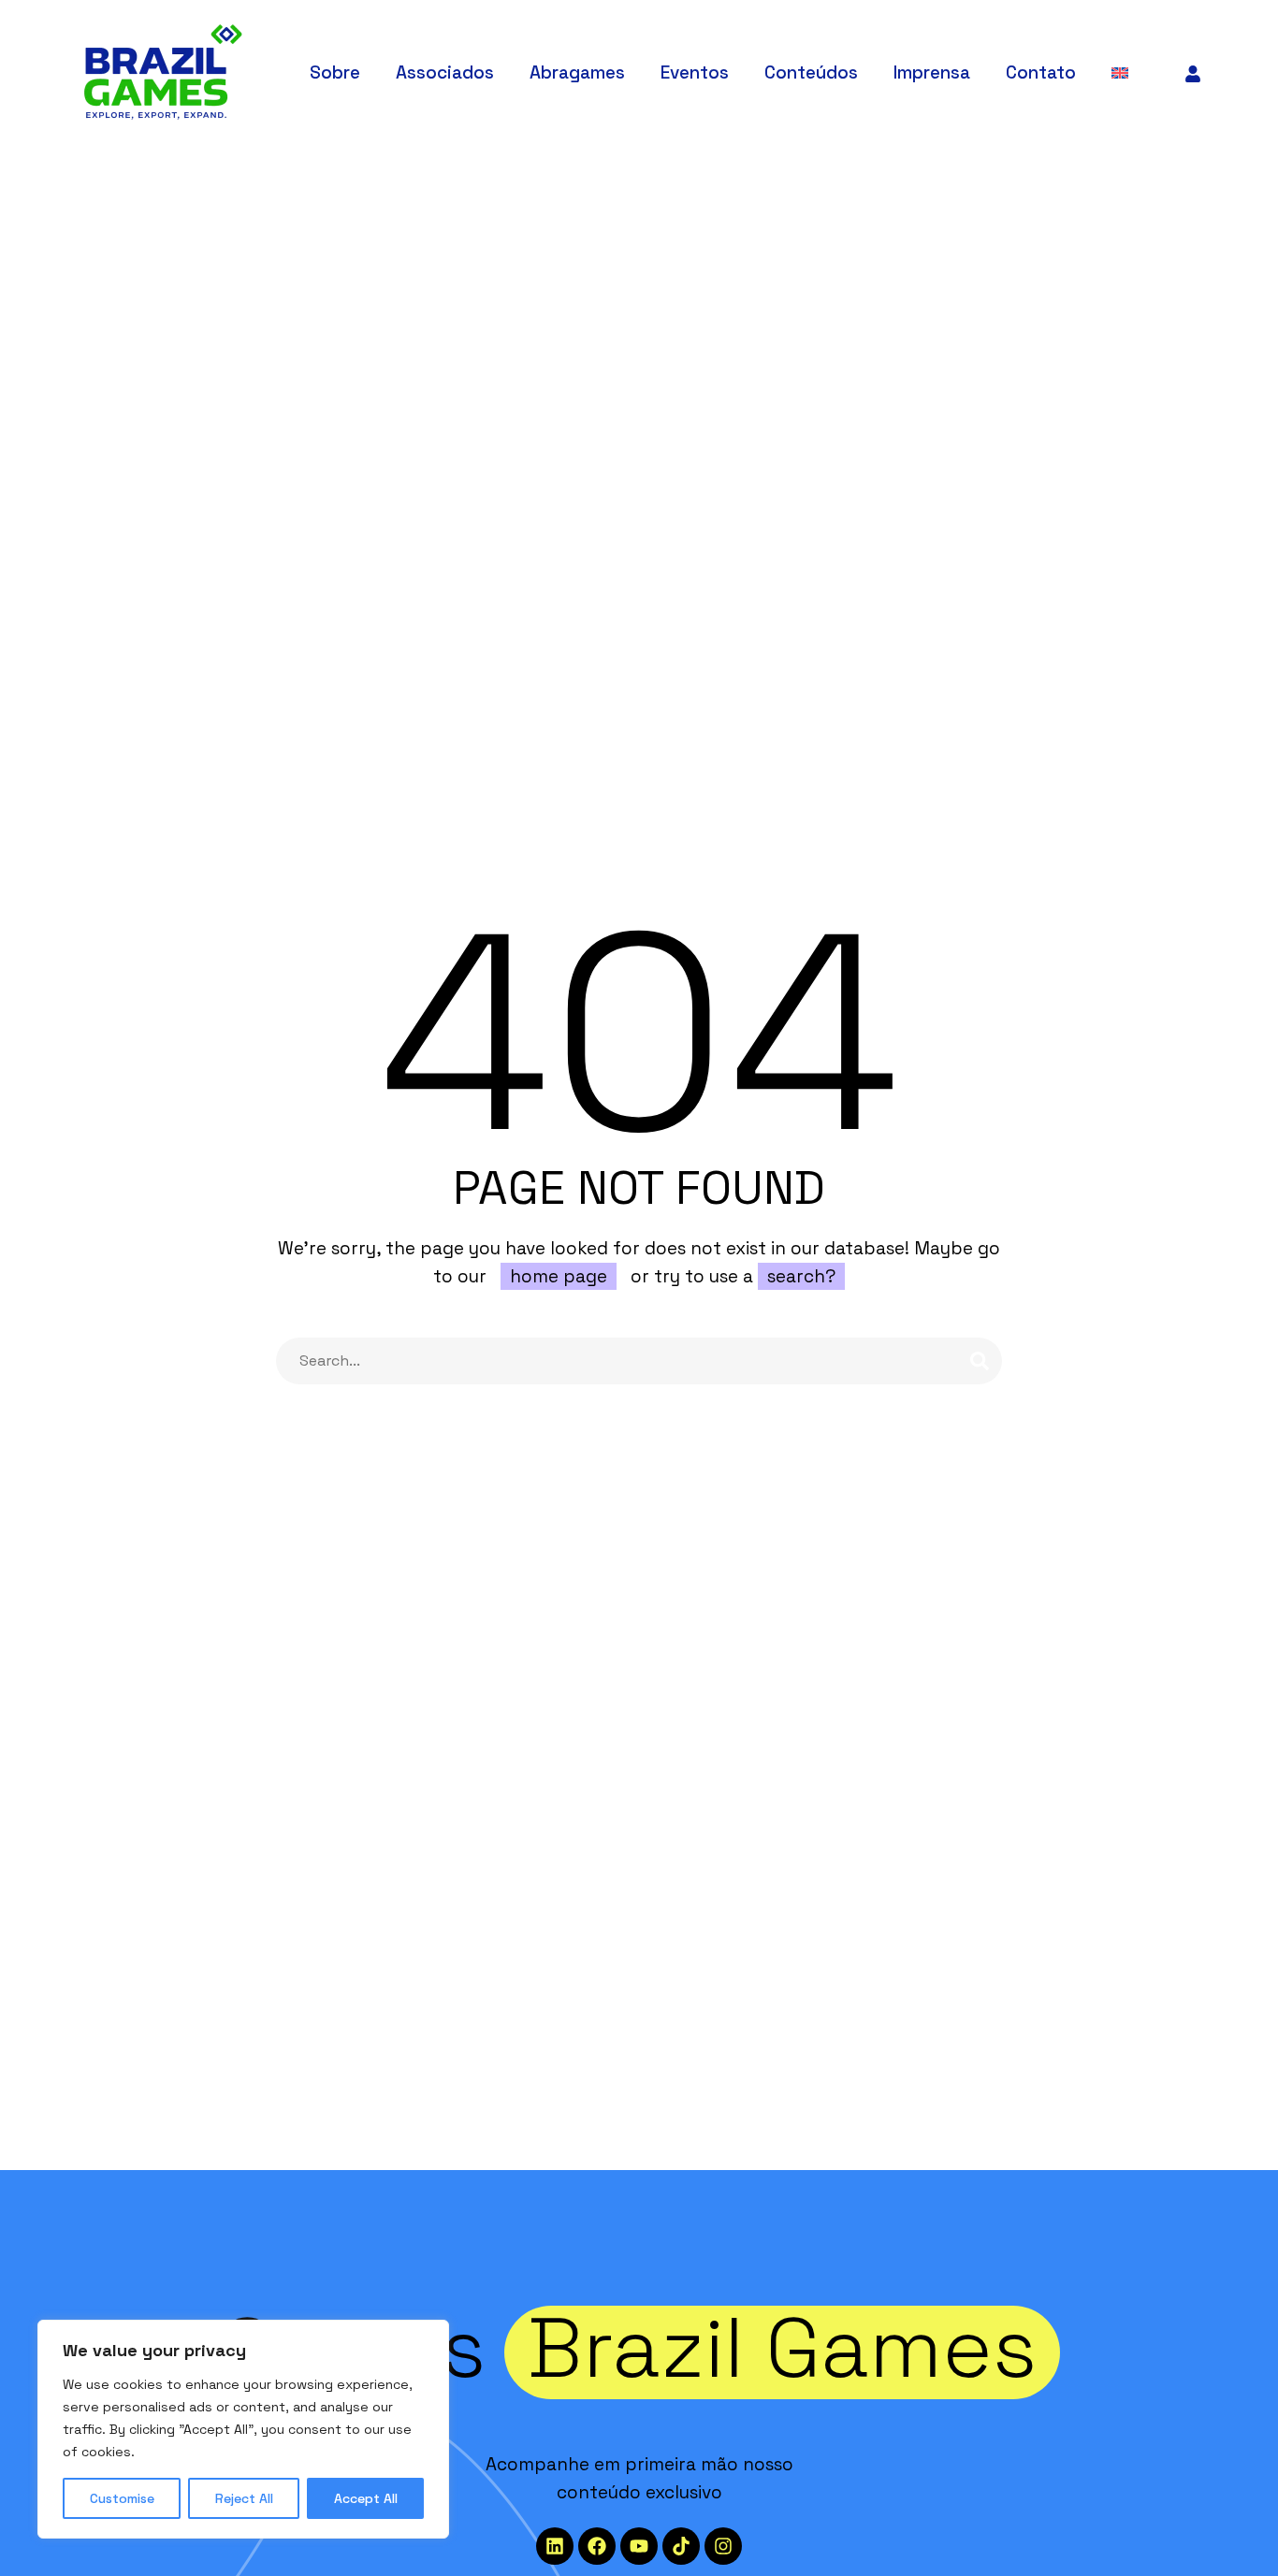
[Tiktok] (681, 2546)
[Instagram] (723, 2546)
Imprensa (932, 72)
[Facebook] (597, 2546)
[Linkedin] (555, 2546)
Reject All (244, 2498)
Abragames (577, 72)
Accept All (366, 2498)
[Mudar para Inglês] (1122, 72)
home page (559, 1276)
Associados (445, 72)
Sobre (335, 72)
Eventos (695, 72)
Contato (1041, 72)
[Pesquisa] (980, 1361)
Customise (122, 2498)
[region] (243, 2429)
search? (801, 1276)
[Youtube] (639, 2546)
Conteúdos (811, 72)
